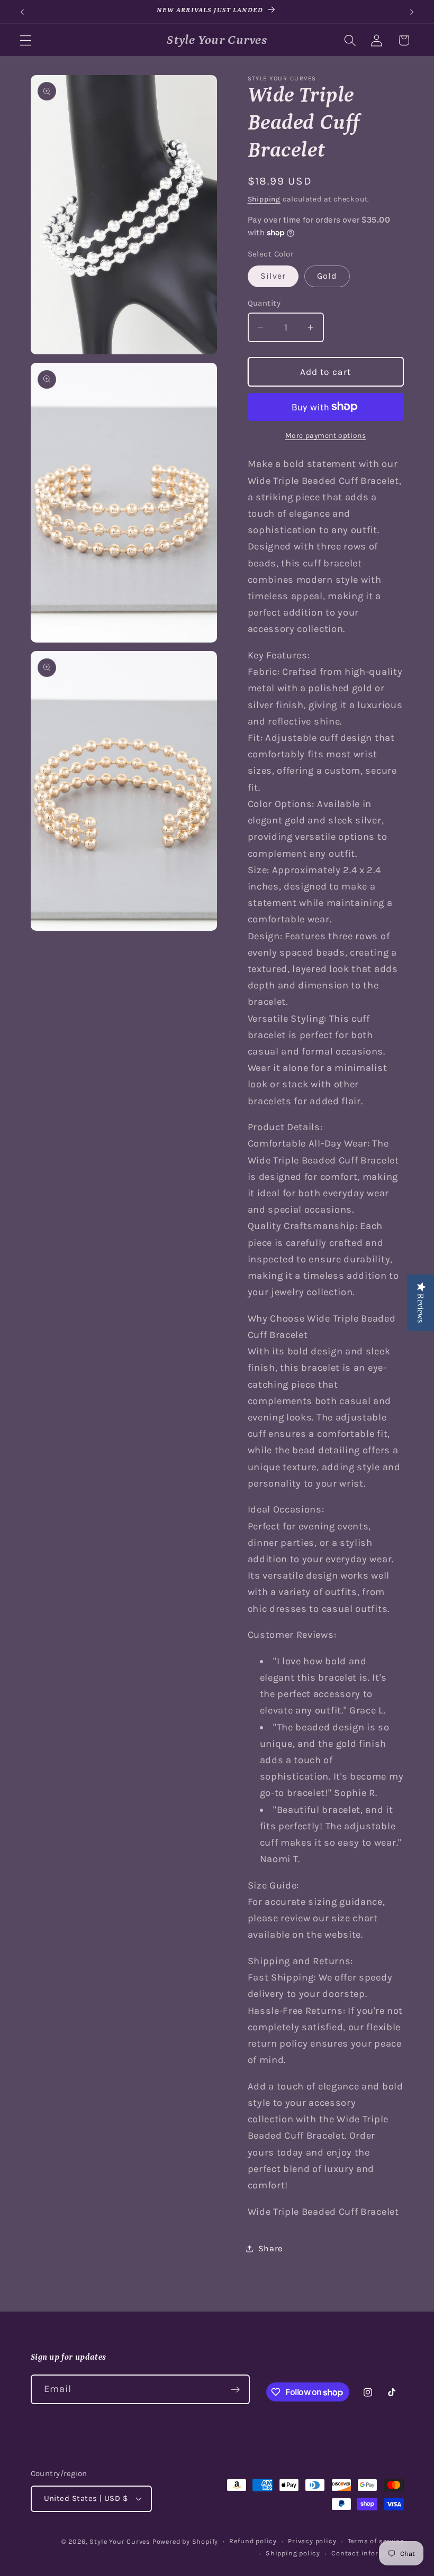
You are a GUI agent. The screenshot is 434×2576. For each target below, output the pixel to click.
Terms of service (376, 2541)
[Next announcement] (412, 12)
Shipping (264, 199)
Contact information (367, 2553)
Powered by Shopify (186, 2541)
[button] (26, 40)
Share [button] (270, 2248)
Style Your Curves (120, 2541)
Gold (327, 276)
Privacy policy (312, 2541)
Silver (273, 276)
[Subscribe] (235, 2389)
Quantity (264, 303)
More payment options (326, 435)
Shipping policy (293, 2553)
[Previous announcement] (22, 12)
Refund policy (253, 2541)
